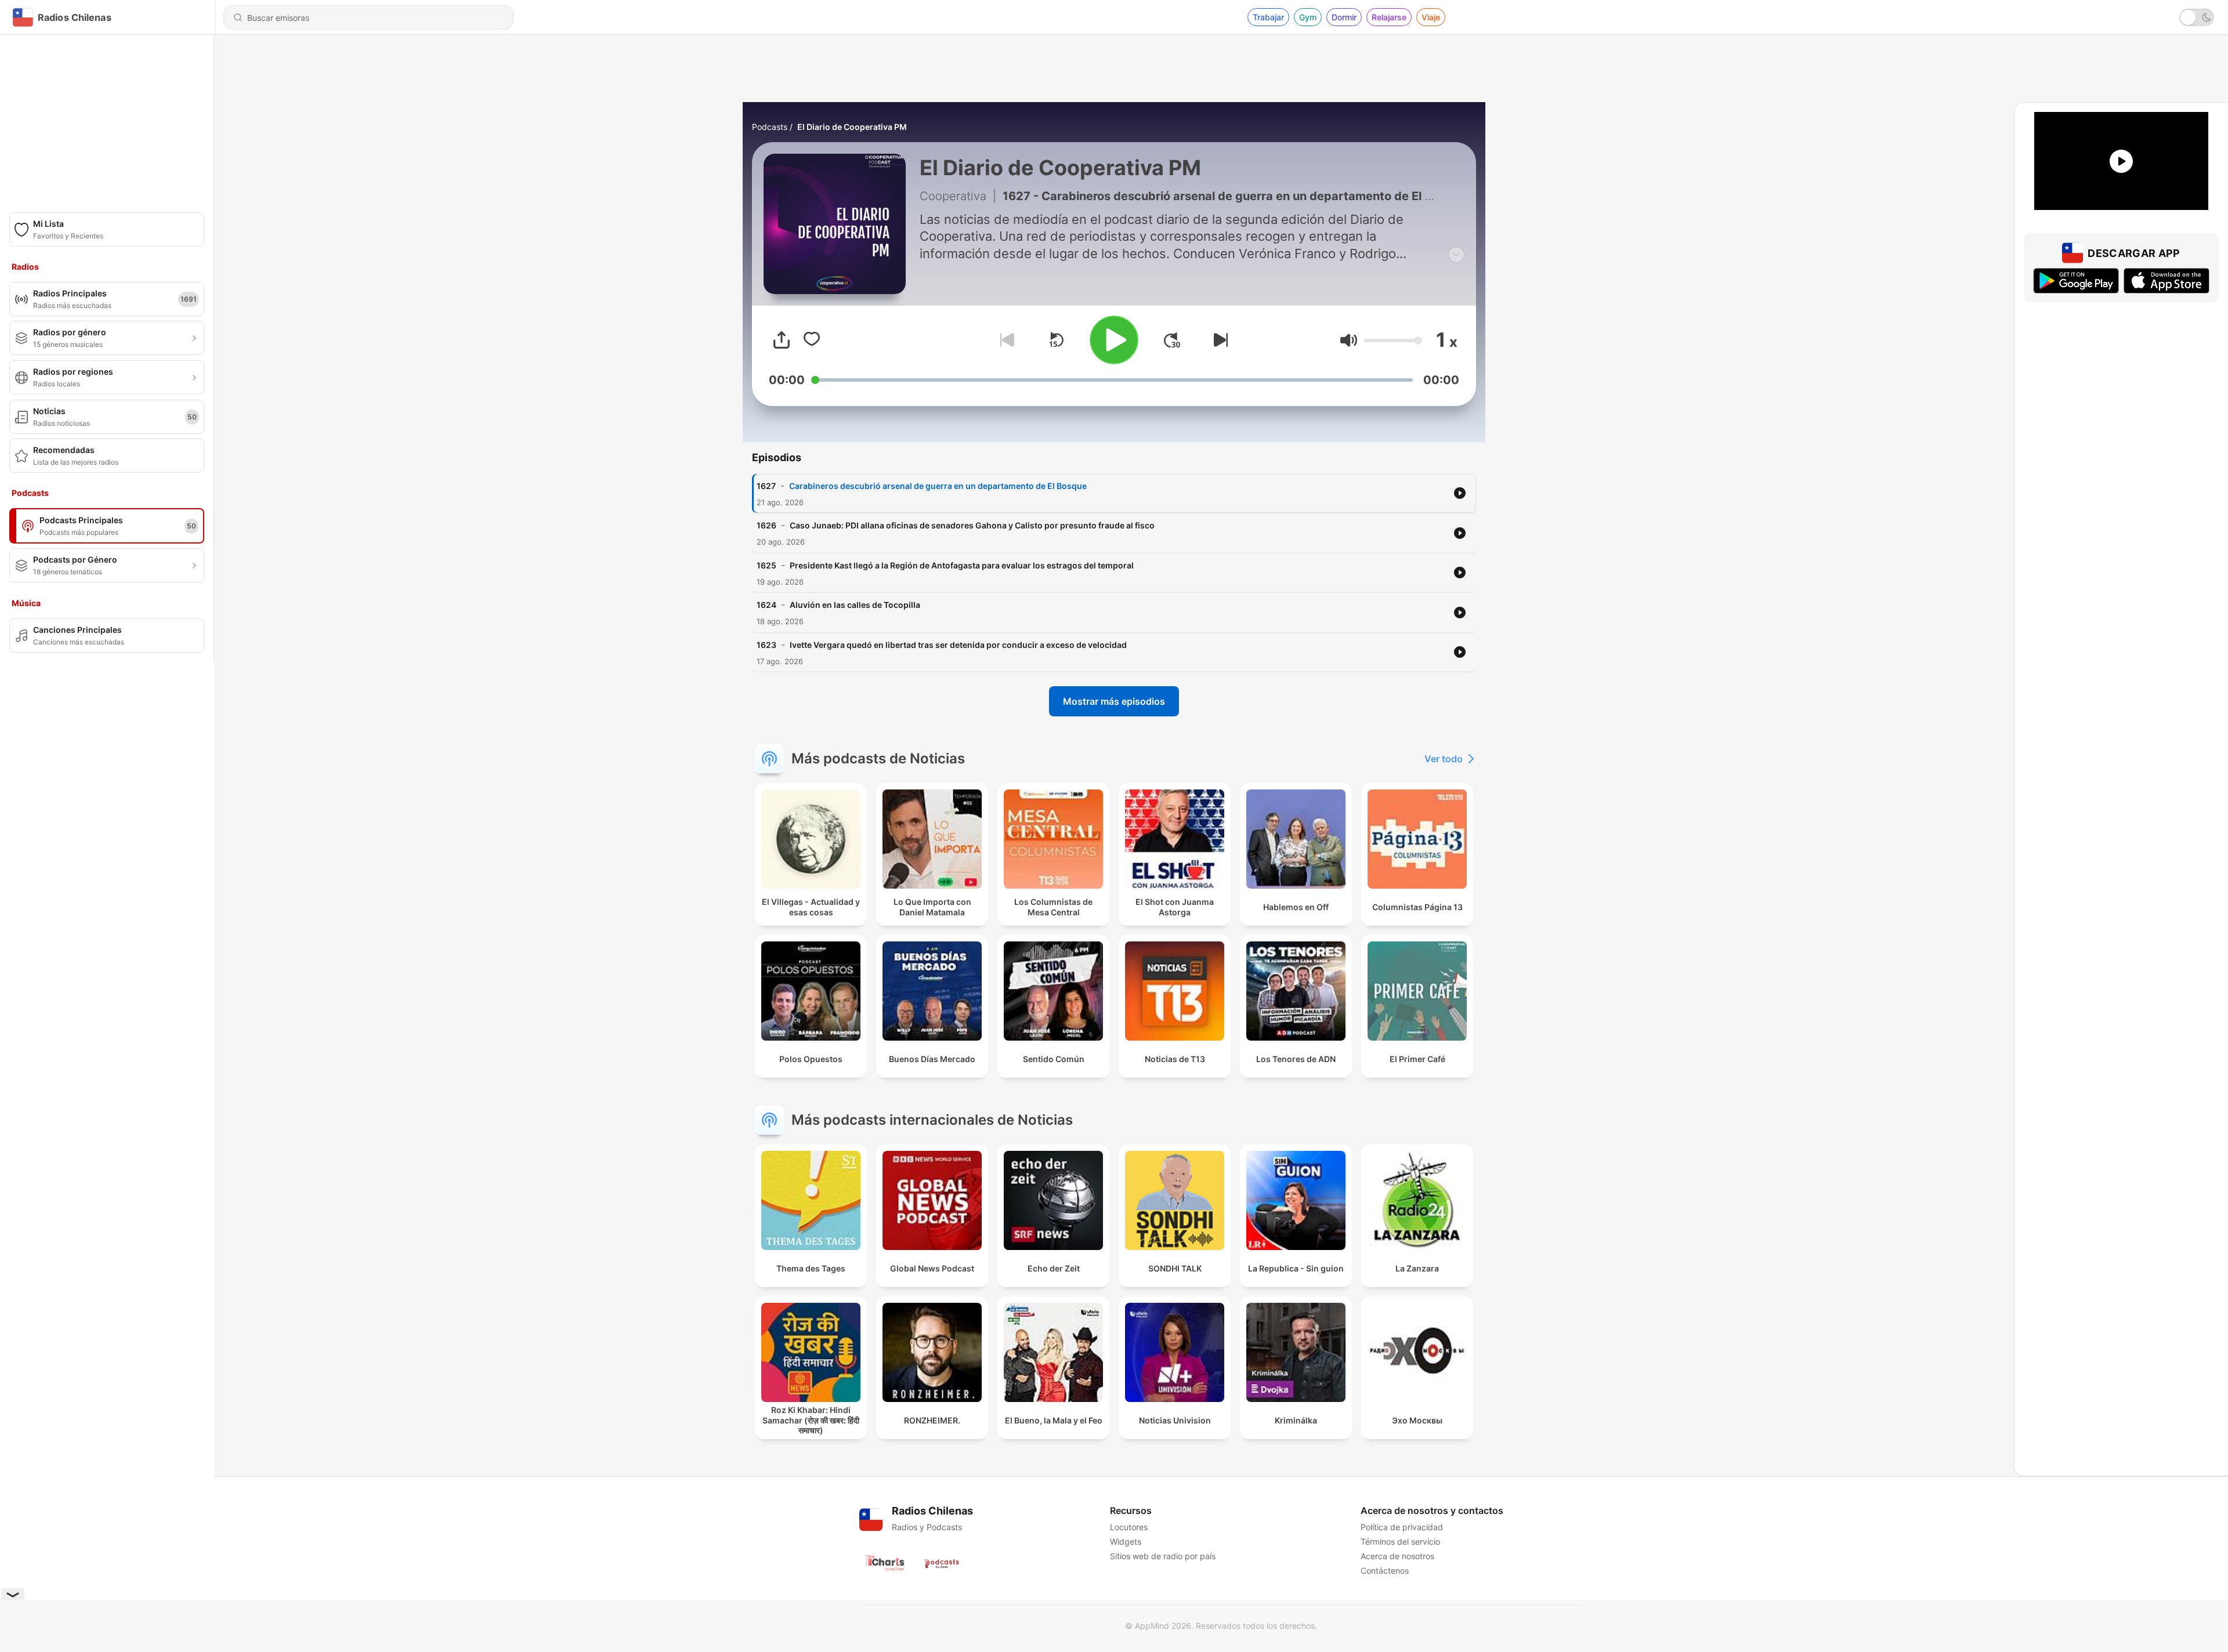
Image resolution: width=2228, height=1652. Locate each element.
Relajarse (1389, 17)
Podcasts (770, 127)
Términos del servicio (1400, 1541)
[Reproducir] (1114, 340)
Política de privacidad (1402, 1527)
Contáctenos (1385, 1571)
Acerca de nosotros (1397, 1556)
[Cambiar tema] (2197, 17)
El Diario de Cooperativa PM (852, 127)
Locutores (1129, 1527)
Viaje (1431, 17)
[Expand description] (1456, 255)
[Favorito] (812, 340)
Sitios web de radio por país (1163, 1556)
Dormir (1344, 17)
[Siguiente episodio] (1218, 340)
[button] (1349, 340)
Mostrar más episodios (1114, 701)
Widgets (1126, 1541)
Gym (1308, 17)
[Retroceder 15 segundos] (1056, 340)
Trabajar (1268, 17)
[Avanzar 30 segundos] (1172, 340)
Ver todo (1444, 759)
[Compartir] (782, 340)
